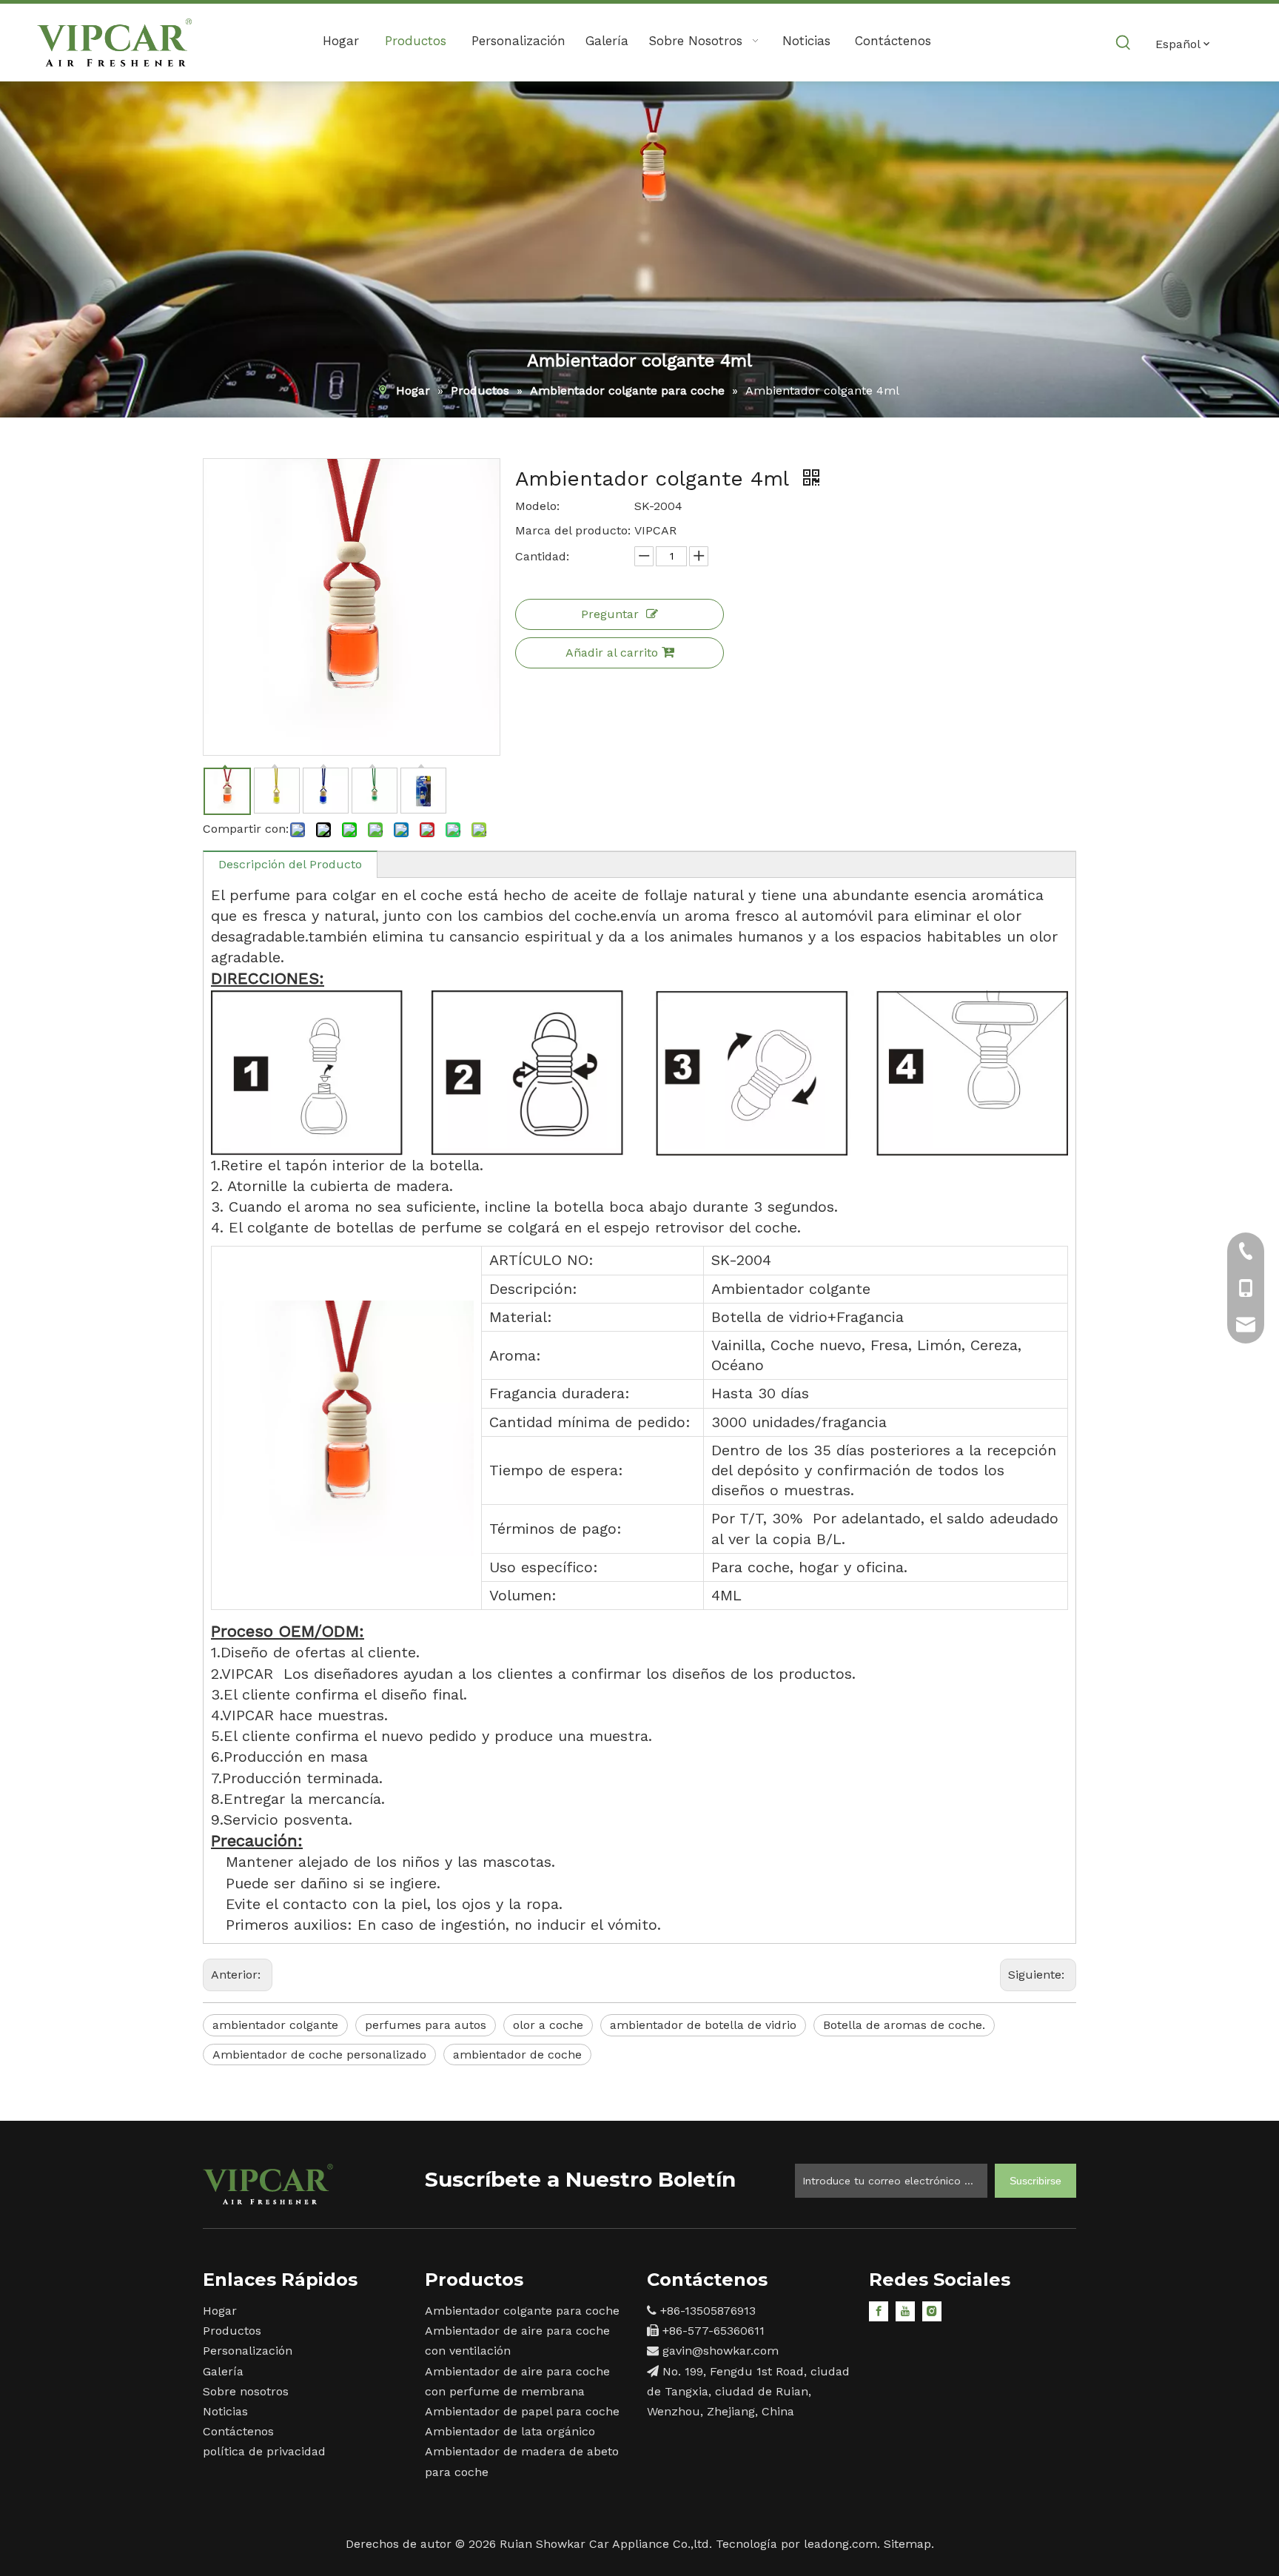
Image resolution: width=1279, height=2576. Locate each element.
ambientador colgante (275, 2025)
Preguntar (610, 614)
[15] (268, 2184)
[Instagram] (932, 2311)
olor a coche (548, 2025)
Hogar (220, 2311)
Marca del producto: (573, 530)
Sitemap (907, 2544)
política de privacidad (264, 2451)
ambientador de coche (517, 2055)
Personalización (248, 2351)
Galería (223, 2371)
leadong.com (840, 2544)
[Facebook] (879, 2311)
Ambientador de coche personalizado (319, 2055)
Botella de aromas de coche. (904, 2025)
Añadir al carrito (612, 653)
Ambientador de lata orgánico (510, 2431)
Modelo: (537, 506)
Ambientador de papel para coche (522, 2411)
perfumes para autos (426, 2025)
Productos (232, 2331)
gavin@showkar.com (721, 2351)
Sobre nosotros (246, 2391)
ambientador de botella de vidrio (703, 2025)
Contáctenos (238, 2431)
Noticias (225, 2411)
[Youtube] (905, 2311)
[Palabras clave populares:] (1124, 43)
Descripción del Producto (290, 864)
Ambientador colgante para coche (522, 2311)
